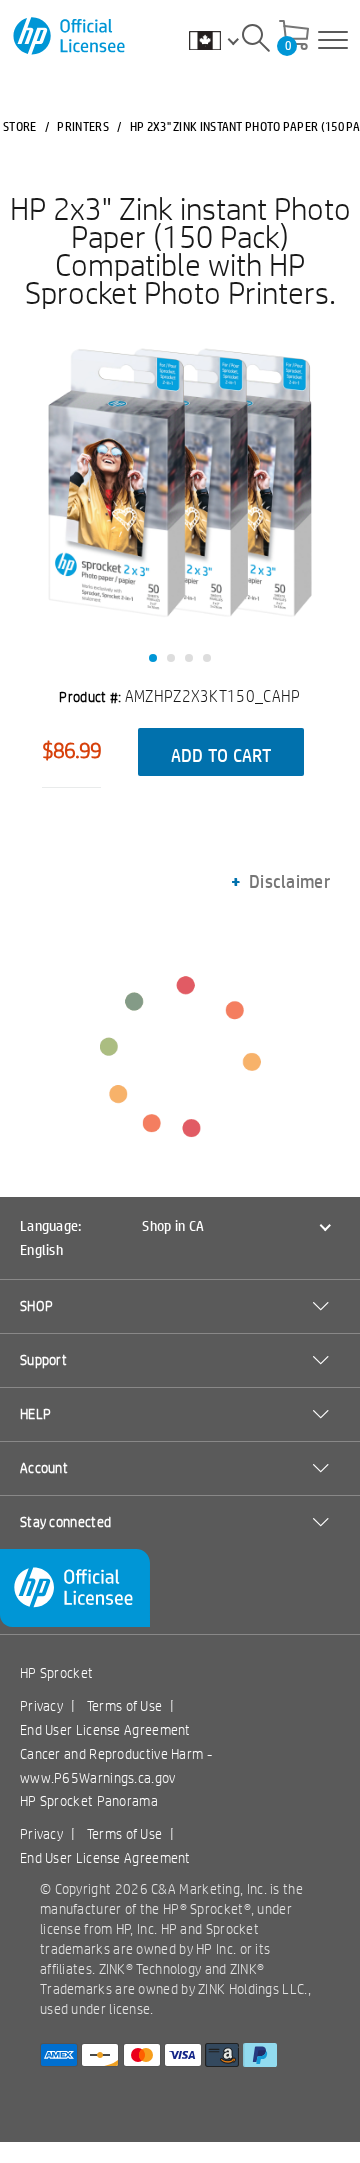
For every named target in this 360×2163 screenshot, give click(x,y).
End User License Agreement (105, 1730)
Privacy (41, 1706)
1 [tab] (153, 658)
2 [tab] (171, 658)
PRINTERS (82, 126)
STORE (20, 126)
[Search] (256, 41)
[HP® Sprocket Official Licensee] (70, 36)
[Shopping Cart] (294, 37)
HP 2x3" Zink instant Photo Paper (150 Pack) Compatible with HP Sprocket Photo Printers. (180, 250)
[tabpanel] (180, 486)
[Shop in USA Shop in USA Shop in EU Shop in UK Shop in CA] (224, 40)
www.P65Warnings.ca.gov (98, 1778)
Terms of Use (125, 1706)
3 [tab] (189, 658)
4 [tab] (207, 658)
